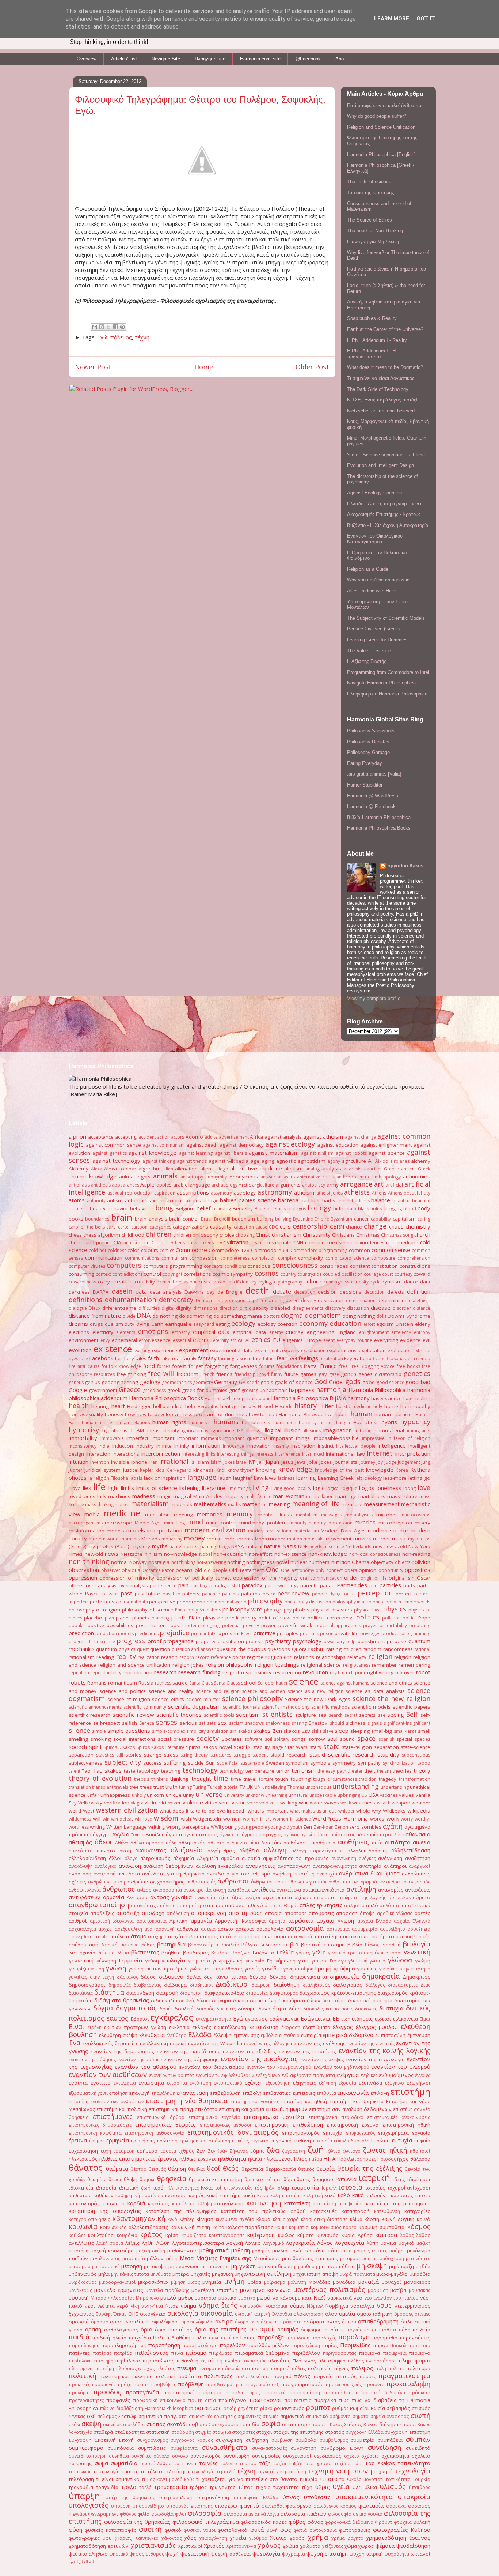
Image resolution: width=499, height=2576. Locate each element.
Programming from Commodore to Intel (388, 672)
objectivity (382, 1562)
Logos (367, 1488)
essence (161, 1340)
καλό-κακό (351, 2195)
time (221, 1778)
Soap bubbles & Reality (372, 318)
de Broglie (230, 1292)
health (79, 1406)
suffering (175, 1762)
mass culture (402, 1496)
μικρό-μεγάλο (392, 2274)
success (153, 1763)
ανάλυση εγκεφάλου (220, 1866)
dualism (114, 1324)
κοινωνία (83, 2226)
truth (171, 1787)
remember (384, 1665)
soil (268, 1739)
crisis (204, 1282)
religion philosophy (229, 1664)
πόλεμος (121, 337)
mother (277, 1539)
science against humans (345, 1683)
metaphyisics (359, 1515)
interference (288, 1454)
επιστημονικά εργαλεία (214, 2117)
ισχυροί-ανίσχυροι (409, 2188)
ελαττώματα (317, 2027)
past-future (147, 1594)
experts (291, 1350)
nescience (334, 1547)
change (375, 1226)
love (424, 1487)
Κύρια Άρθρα (357, 2235)
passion (111, 1594)
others (76, 1585)
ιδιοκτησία (81, 2188)
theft (370, 1771)
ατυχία (176, 1936)
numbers (319, 1562)
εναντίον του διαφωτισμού (212, 2067)
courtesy (403, 1274)
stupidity (388, 1754)
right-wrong (380, 1672)
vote (274, 1803)
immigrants (419, 1431)
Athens (379, 1193)
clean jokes (262, 1243)
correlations (197, 1274)
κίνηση (205, 2219)
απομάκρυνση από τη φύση (227, 1913)
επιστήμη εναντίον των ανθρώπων (106, 2102)
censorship (310, 1226)
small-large (405, 1731)
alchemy (421, 1161)
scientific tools (219, 1715)
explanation (313, 1351)
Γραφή (323, 1968)
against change (360, 1137)
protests (255, 1642)
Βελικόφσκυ (273, 1945)
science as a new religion (315, 1691)
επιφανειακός (361, 2133)
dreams (78, 1324)
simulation (218, 1731)
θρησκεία (172, 2179)
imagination (338, 1430)
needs (316, 1547)
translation (80, 1787)
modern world (104, 1539)
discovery (335, 1308)
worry (407, 1819)
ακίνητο (106, 1851)
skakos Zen (268, 1731)
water (316, 1803)
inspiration (303, 1446)
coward (422, 1274)
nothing (236, 1562)
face (84, 1359)
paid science (163, 1586)
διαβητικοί (201, 1985)
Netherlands (358, 1547)
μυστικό (247, 2298)
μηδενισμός (83, 2274)
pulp (351, 1642)
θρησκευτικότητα (263, 2179)
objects (403, 1562)
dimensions (205, 1308)
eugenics (293, 1340)
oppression (83, 1577)
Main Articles (208, 1496)
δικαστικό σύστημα (370, 2000)
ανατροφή (104, 1874)
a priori (77, 1136)
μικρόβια (420, 2274)
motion (295, 1539)
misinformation (87, 1531)
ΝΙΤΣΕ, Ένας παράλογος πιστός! (382, 400)
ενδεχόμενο (268, 2075)
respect (231, 1672)
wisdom (166, 1818)
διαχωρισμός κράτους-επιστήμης (338, 1993)
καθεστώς (80, 2195)
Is (193, 1462)
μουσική (79, 2297)
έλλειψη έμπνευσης (236, 2035)
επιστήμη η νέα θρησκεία (187, 2101)
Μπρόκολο (147, 2298)
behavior (118, 1208)
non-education (230, 1554)
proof (155, 1641)
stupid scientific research (342, 1754)
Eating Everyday (365, 763)
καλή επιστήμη (286, 2196)
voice (253, 1803)
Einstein (404, 1324)
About (342, 59)
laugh (225, 1478)
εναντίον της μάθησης (92, 2060)
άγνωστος (230, 1835)
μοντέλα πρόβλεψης (167, 2290)
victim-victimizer (163, 1803)
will (97, 1818)
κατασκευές (323, 2211)
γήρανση (285, 1961)
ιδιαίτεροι (419, 2179)
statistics (105, 1755)
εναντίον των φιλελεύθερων (225, 2075)
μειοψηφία (134, 2258)
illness (253, 1430)
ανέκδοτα (129, 1874)
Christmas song (397, 1235)
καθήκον (104, 2195)
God (321, 1381)
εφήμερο (147, 2151)
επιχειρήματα (393, 2133)
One (272, 1569)
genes (349, 1374)
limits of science (157, 1488)
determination (361, 1300)
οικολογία (183, 2313)
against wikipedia (229, 1161)
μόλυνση (297, 2282)
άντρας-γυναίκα (171, 1897)
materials (181, 1504)
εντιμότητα (151, 2083)
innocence (233, 1446)
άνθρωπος (119, 1889)
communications (142, 1258)
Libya (75, 1488)
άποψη (367, 1913)
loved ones (82, 1496)
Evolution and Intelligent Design (380, 465)
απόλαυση (178, 1913)
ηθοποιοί (420, 2151)
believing (222, 1209)
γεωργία (255, 1961)
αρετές (422, 1913)
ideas (153, 1430)
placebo (93, 1618)
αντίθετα (263, 1889)
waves (332, 1803)
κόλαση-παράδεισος (250, 2227)
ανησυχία (327, 1874)
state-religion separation (370, 1747)
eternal (202, 1340)
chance (354, 1227)
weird (75, 1811)
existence (113, 1349)
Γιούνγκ (338, 1961)
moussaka (314, 1539)
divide (129, 1316)
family (189, 1358)
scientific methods (330, 1707)
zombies (371, 1827)
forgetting (216, 1366)
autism (115, 1200)
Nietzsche (132, 1554)
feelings (308, 1358)
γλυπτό (378, 1961)
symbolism (297, 1763)
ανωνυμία (205, 1898)
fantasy (207, 1358)
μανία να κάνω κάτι (314, 2251)
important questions (245, 1438)
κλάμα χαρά (286, 2219)
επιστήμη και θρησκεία (357, 2101)
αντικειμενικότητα (323, 1890)
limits (127, 1488)
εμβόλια (269, 2035)
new (378, 1546)
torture (266, 1779)
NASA (238, 1546)
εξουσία (347, 2083)
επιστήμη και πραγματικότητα (183, 2109)
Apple (147, 1184)
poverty (251, 1625)
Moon (261, 1539)
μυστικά (227, 2298)
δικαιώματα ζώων (299, 2000)
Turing (199, 1787)
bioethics (276, 1209)
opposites (418, 1570)
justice (130, 1470)
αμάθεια (230, 1858)
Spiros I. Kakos (119, 1747)
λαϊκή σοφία (110, 2243)
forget (196, 1366)
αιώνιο (422, 1842)
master (122, 1504)
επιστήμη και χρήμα (241, 2109)
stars (315, 1747)
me (264, 1504)
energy (295, 1332)
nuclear (299, 1562)
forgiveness (243, 1366)
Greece (130, 1389)
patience (211, 1594)
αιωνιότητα (81, 1851)
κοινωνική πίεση (191, 2227)
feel (293, 1358)
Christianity (317, 1234)
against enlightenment (386, 1145)
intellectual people (356, 1446)
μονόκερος (417, 2282)
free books (408, 1366)
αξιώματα (325, 1897)
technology (200, 1770)
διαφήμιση (191, 1993)
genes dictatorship (380, 1374)
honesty (114, 1414)
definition (419, 1291)
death (257, 1290)
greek (174, 1390)
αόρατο (422, 1897)
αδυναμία (367, 1834)
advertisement (234, 1137)
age (255, 1161)
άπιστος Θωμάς (281, 1906)
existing (142, 1351)
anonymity (216, 1177)
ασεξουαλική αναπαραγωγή (145, 1929)
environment (83, 1340)
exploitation (372, 1350)
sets (211, 1723)
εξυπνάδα (370, 2083)
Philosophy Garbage (368, 752)
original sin (402, 1578)
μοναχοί (391, 2282)
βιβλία (355, 1945)
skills (317, 1731)
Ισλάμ (283, 2188)
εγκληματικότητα (214, 2019)
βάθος (148, 1945)
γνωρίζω (79, 1969)
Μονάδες (319, 2282)
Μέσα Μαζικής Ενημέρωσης (215, 2258)
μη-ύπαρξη (401, 2266)
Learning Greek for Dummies (377, 640)
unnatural (298, 1795)
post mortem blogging (195, 1625)
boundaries (97, 1219)
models (115, 1531)
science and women (264, 1691)
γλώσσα (400, 1960)
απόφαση (347, 1913)
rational (422, 1649)
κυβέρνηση (261, 2235)
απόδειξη (128, 1913)
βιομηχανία (82, 1953)
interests (264, 1454)
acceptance (101, 1137)
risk (399, 1673)
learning (306, 1478)
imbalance (365, 1431)
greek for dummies (205, 1390)
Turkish (215, 1787)
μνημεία (212, 2282)
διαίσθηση (287, 1984)
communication (104, 1257)
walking (289, 1803)
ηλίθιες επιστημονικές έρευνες (139, 2158)
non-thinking (89, 1561)
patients (231, 1594)
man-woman (289, 1496)
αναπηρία (370, 1866)
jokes (325, 1462)
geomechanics (177, 1382)
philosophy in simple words (401, 1602)
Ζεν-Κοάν (218, 2151)
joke (313, 1462)
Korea (402, 1470)
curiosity (360, 1282)
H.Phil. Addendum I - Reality (377, 340)
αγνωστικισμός (201, 1834)
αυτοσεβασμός (413, 1936)
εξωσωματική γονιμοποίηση (98, 2093)
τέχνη (142, 337)
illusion (292, 1430)
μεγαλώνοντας (105, 2258)
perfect (404, 1594)
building (265, 1219)
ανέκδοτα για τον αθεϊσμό (239, 1874)
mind (195, 1522)
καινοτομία (174, 2195)
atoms (77, 1200)
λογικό (253, 2243)
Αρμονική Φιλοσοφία (240, 1921)
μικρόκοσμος (83, 2282)
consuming (81, 1274)
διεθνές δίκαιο (195, 2001)
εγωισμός (256, 2019)
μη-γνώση (243, 2266)
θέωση (115, 2179)
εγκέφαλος (172, 2017)
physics (395, 1609)
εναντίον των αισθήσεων (108, 2074)
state (332, 1746)
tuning (185, 1787)
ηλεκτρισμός (83, 2159)
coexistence (340, 1242)
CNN (298, 1242)
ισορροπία (305, 2187)
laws (271, 1478)
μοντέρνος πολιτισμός (329, 2289)
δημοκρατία (381, 1976)
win (106, 1819)
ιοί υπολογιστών (234, 2188)
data (141, 1291)
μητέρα (181, 2274)
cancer (361, 1219)
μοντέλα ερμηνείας (119, 2290)
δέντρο (278, 1977)
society (208, 1738)
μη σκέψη (155, 2266)
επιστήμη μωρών (287, 2109)
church (422, 1234)
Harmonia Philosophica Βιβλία (309, 1398)
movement (339, 1539)
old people (216, 1570)
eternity (221, 1340)
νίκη (135, 2306)
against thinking (159, 1161)
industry (145, 1446)
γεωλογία (173, 1960)
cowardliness (82, 1282)
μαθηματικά (214, 2250)
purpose (397, 1641)
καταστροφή (356, 2211)
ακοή (125, 1851)
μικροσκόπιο (153, 2282)
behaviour (142, 1208)
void (264, 1803)
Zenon (341, 1827)
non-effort (260, 1554)
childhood (133, 1235)
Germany (226, 1382)
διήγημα (221, 2000)
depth (254, 1300)
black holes (370, 1209)
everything (386, 1340)
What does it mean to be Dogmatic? (385, 367)
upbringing (349, 1795)
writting (157, 1827)
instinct (326, 1446)
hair (283, 1390)
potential (231, 1625)
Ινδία (207, 2188)
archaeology (224, 1185)
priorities (309, 1634)
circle (144, 1242)
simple (99, 1731)
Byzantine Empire (311, 1219)
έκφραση (291, 2027)
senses (167, 1722)
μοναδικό (344, 2282)
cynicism (392, 1282)
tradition (368, 1779)
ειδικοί (383, 2019)
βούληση (220, 1953)
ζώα (273, 2150)
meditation (157, 1515)
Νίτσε (172, 2306)
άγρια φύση (254, 1835)
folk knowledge (125, 1366)
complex (287, 1258)
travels (121, 1787)
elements (126, 1332)
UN (258, 1787)
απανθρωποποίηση (99, 1905)
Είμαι (425, 2019)
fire (72, 1366)
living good (283, 1488)
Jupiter (75, 1470)
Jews (300, 1462)
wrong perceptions (188, 1827)
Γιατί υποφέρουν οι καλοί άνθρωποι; (385, 105)
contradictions (127, 1274)
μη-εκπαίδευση (275, 2266)
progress (131, 1641)
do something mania (238, 1316)
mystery (141, 1546)
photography (278, 1610)
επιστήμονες (113, 2116)
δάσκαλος (127, 1977)
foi (104, 1366)
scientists (277, 1714)
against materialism (274, 1153)
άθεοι (103, 1842)
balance (381, 1200)
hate (408, 1398)
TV (242, 1787)
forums (267, 1366)
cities (192, 1243)
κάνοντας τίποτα (411, 2195)
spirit (96, 1747)
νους (384, 2305)
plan (109, 1618)
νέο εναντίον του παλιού (392, 2298)
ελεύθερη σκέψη (118, 2035)
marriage (346, 1496)
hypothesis (115, 1430)
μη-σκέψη (372, 2266)
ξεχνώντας (81, 2314)
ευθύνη (302, 2141)
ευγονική (281, 2141)
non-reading (416, 1554)
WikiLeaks (394, 1811)
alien (168, 1169)
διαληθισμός (316, 1985)
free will (161, 1373)
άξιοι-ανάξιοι (246, 1898)
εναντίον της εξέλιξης (249, 2051)
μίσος (194, 2282)
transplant (103, 1787)
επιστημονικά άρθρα (161, 2117)
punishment (371, 1641)
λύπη (373, 2243)
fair (119, 1358)
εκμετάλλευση (230, 2027)
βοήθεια (171, 1953)
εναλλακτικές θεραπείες (111, 2043)
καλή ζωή (313, 2196)
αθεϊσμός (80, 1842)
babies (228, 1200)
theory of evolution (100, 1778)
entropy (422, 1332)
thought (201, 1779)
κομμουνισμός (326, 2227)
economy (313, 1323)
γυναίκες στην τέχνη (91, 1977)
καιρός (197, 2195)
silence (79, 1730)
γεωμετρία (199, 1961)
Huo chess (366, 1422)
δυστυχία (391, 2008)
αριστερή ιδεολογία (112, 1921)
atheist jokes (330, 1193)
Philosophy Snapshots (371, 731)
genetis (76, 1382)
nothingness (260, 1562)
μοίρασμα (275, 2282)
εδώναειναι (284, 2018)
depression (234, 1300)
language (202, 1477)
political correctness (331, 1618)
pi (428, 1610)
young (229, 1827)
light (114, 1488)
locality (304, 1488)
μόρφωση (378, 2290)
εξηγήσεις (304, 2083)
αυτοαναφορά (270, 1936)
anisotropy (192, 1177)
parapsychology (282, 1586)
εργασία (421, 2133)
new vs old (396, 1547)
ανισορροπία (167, 1890)
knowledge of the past (339, 1470)
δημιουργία (344, 1976)
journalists (345, 1462)
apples (164, 1185)
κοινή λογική (398, 2219)
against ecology (290, 1144)
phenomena (191, 1602)
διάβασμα (175, 1985)
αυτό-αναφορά (236, 1937)
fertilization (331, 1359)
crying (265, 1282)
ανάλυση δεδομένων (168, 1866)
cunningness (336, 1282)
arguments (288, 1185)
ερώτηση (167, 2141)
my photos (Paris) (108, 1546)
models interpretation (154, 1530)
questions (279, 1649)
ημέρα (316, 2159)
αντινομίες (391, 1890)
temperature (260, 1771)
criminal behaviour (177, 1282)
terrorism (304, 1770)
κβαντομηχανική (139, 2218)
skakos (245, 1731)
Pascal (92, 1594)
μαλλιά (280, 2251)
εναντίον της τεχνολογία (375, 2059)
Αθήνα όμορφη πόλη (153, 1843)
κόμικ (281, 2227)
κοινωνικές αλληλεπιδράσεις (134, 2227)
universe (209, 1794)
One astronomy (298, 1570)
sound (347, 1739)
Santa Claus (201, 1683)
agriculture (354, 1161)
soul (332, 1739)
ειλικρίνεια (405, 2019)
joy (380, 1462)
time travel (244, 1779)
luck (102, 1496)
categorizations (191, 1227)
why (376, 1811)
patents (191, 1594)
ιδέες (399, 2179)
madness (144, 1496)
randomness (398, 1649)
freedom (187, 1374)
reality (126, 1656)
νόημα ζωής (218, 2305)
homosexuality (86, 1414)
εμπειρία (311, 2035)
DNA (144, 1315)
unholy (139, 1795)
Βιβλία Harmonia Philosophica (379, 817)
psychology (307, 1641)
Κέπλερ (187, 2219)
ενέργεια (348, 2075)
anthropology (386, 1177)
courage (372, 1274)
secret (351, 1715)
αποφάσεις (321, 1913)
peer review (294, 1593)
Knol (221, 1470)
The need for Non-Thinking (375, 231)
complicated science (347, 1258)
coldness (117, 1250)
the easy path (332, 1771)
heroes (249, 1406)
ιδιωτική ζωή (135, 2188)
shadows (254, 1723)
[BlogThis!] (102, 327)
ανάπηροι (395, 1866)
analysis (331, 1168)
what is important (268, 1811)
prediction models (115, 1634)
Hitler (326, 1406)
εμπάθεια (289, 2035)
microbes (387, 1515)
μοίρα (254, 2282)
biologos (297, 1209)
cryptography (288, 1282)
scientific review (133, 1715)
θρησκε (147, 2179)
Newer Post (93, 367)
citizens (206, 1243)
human (361, 1414)
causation (244, 1227)
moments (130, 1539)
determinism (392, 1300)
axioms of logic (202, 1201)
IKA (240, 1431)
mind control (221, 1523)
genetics (417, 1373)
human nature (97, 1423)
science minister (203, 1699)
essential (182, 1340)
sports (242, 1747)
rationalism (82, 1657)
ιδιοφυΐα (106, 2188)
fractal (311, 1366)
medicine (122, 1513)
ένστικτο (101, 2083)
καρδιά (136, 2203)
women (232, 1819)
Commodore (191, 1250)
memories (210, 1514)
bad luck (311, 1200)
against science (386, 1153)
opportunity (391, 1570)
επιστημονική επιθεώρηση (289, 2124)
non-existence (290, 1554)
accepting (126, 1137)
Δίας (425, 1985)
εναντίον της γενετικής (371, 2043)
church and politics (90, 1242)
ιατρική (374, 2178)
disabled (280, 1308)
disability (259, 1308)
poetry (249, 1618)
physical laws (368, 1610)
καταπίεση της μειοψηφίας (398, 2203)
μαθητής (261, 2251)
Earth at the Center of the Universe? (385, 329)
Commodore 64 (270, 1250)
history (306, 1406)
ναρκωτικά (340, 2298)
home (391, 1406)
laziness (286, 1478)
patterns (251, 1594)
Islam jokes (222, 1462)
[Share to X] (108, 327)
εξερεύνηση (278, 2083)
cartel (124, 1227)
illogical (273, 1430)
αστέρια (245, 1929)
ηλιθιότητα (232, 2158)
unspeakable (323, 1795)
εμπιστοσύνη (390, 2035)
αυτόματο (383, 1936)
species (422, 1739)
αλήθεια (249, 1850)
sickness (356, 1723)
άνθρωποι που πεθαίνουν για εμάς (289, 1882)
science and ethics (391, 1683)
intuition (79, 1462)
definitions (85, 1300)
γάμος (303, 1953)
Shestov (318, 1723)
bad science (336, 1200)
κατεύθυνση (387, 2211)
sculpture (306, 1715)
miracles (365, 1522)
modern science (388, 1530)
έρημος (97, 2141)
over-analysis (101, 1585)
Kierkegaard (179, 1470)
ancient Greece (383, 1169)
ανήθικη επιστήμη (294, 1874)
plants (179, 1617)
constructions (415, 1266)
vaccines (389, 1795)
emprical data (249, 1332)
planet (123, 1618)
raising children (344, 1649)
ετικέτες (240, 2141)
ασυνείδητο (393, 1929)
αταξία (103, 1937)
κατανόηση (264, 2203)
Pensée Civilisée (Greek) (373, 629)
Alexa (97, 1169)
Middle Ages (148, 1523)
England (347, 1332)
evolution (80, 1350)
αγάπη (393, 1826)
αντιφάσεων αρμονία (96, 1897)
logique (349, 1488)
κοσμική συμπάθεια (382, 2227)
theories (402, 1771)
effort (369, 1324)
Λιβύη (163, 2243)
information (206, 1445)
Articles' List (124, 59)
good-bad (418, 1382)
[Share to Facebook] (115, 327)
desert (292, 1300)
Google (78, 1390)
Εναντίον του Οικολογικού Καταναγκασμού (375, 539)
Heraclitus (208, 1406)
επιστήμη (410, 2091)
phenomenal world (226, 1602)
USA (373, 1795)
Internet (380, 1453)
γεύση (152, 1961)
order (351, 1577)
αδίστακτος (343, 1835)
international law (345, 1454)
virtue (211, 1803)
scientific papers (412, 1707)
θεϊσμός (157, 2169)
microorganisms (86, 1523)
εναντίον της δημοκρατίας (122, 2051)
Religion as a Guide (368, 569)
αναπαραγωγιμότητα (335, 1866)
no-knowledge (180, 1554)
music (399, 1538)
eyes (73, 1359)
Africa (256, 1137)
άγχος (275, 1834)
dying (143, 1324)
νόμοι (297, 2305)
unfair (93, 1795)
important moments (199, 1438)
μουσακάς (420, 2290)
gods (353, 1381)
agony (334, 1161)
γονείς (252, 1969)
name (175, 1547)
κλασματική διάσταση (325, 2219)
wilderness (80, 1819)
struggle (242, 1755)
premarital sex (206, 1634)
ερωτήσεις (143, 2141)
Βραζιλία (241, 1953)
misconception (395, 1523)
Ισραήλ (329, 2188)
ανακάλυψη (81, 1866)
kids (160, 1470)
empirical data (211, 1332)
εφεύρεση (124, 2151)
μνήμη (234, 2281)
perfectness (103, 1602)
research (165, 1672)
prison (327, 1634)
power (268, 1625)
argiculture (263, 1185)
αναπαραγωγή (294, 1866)
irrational (174, 1461)
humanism (200, 1423)
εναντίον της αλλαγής (267, 2043)
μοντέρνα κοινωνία (265, 2290)
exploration (400, 1351)
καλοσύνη (377, 2195)
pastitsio (172, 1594)
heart (118, 1406)
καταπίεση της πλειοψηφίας (181, 2211)
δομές (166, 2009)
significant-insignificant (407, 1723)
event (329, 1340)
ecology (243, 1323)
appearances (125, 1185)
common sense (391, 1250)
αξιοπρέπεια (277, 1897)
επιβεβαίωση (225, 2093)
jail (261, 1462)
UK (250, 1787)
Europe (313, 1340)
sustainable (252, 1763)
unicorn (155, 1795)
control (152, 1274)
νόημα (188, 2305)
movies (362, 1538)
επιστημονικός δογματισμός (233, 2132)
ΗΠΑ (329, 2158)
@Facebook (308, 59)
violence (193, 1802)
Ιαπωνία (346, 2179)
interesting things (235, 1454)
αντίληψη (361, 1889)
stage (277, 1747)
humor (327, 1423)
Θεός (231, 2168)
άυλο (190, 1937)
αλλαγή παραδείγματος (317, 1851)
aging (268, 1161)
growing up (253, 1390)
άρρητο (277, 1921)
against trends (192, 1161)
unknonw (255, 1795)
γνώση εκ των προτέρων (158, 1969)
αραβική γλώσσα (395, 1913)
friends (224, 1374)
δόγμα (103, 2008)
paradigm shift (225, 1586)
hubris (342, 1414)
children (159, 1234)
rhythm (337, 1673)
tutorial (231, 1787)
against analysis (283, 1137)
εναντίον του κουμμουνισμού (279, 2067)
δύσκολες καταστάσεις (328, 2009)
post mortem (152, 1625)
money (194, 1538)
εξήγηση (327, 2083)
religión (403, 1657)
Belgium (185, 1208)
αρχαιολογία (82, 1929)
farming (226, 1359)
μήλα (104, 2274)
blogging (393, 1209)
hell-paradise (168, 1406)
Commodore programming (319, 1250)
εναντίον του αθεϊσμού (146, 2067)
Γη (270, 1961)
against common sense (114, 1145)
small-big (382, 1731)
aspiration (165, 1193)
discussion (358, 1308)
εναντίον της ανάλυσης (318, 2043)
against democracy (242, 1145)
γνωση (98, 1969)
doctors (272, 1316)
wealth (384, 1803)
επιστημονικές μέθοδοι (226, 2125)
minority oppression (330, 1523)
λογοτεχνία (350, 2243)
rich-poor (356, 1673)
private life (347, 1633)
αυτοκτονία (356, 1936)
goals (267, 1382)
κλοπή (372, 2219)
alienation (186, 1169)
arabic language (192, 1185)
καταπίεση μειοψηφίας (338, 2204)
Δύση (295, 2009)
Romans (97, 1683)
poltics (410, 1618)
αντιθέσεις (239, 1890)
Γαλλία (285, 1952)
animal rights (135, 1177)
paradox (252, 1585)
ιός (259, 2188)
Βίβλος (372, 1945)
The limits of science (369, 182)
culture (313, 1281)
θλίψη (131, 2179)
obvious (131, 1570)
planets (141, 1618)
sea (322, 1715)
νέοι (90, 2306)
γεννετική (81, 1960)
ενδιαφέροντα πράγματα (308, 2075)
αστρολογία (270, 1929)
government (103, 1390)
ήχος (403, 2159)
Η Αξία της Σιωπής (367, 661)
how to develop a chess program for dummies (192, 1414)
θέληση (177, 2169)
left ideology (369, 1478)
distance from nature (95, 1316)
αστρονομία (305, 1928)
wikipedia (419, 1810)
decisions (351, 1292)
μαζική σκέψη (151, 2251)
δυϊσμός (205, 2009)
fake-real (171, 1358)
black (351, 1209)
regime (255, 1657)
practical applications (338, 1625)
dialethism (420, 1300)
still (120, 1755)
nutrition (341, 1562)
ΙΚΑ (170, 2188)
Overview (87, 59)
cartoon (139, 1227)
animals (165, 1176)
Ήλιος (300, 2159)
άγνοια (174, 1834)
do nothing (165, 1316)
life (99, 1487)
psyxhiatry (334, 1642)
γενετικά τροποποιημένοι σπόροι (365, 1953)
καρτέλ (179, 2204)
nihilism (153, 1554)
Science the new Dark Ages (317, 1699)
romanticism (123, 1683)
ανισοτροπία (197, 1890)
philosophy (265, 1601)
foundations (289, 1366)
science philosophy (252, 1698)
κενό (172, 2219)
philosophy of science (148, 1610)
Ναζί (319, 2297)
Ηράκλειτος (349, 2159)
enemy (276, 1332)
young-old (279, 1827)
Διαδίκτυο (231, 1984)
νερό (122, 2306)
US (364, 1795)
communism (174, 1258)
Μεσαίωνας (267, 2258)
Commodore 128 (229, 1250)
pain (183, 1585)
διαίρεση (261, 1985)
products (391, 1634)
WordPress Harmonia (340, 1818)
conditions (235, 1266)
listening (190, 1488)
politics (367, 1617)
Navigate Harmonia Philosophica (381, 683)
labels (136, 1478)
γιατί (303, 1961)
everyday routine (354, 1340)
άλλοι (115, 1858)
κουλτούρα (101, 2235)
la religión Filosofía (108, 1478)
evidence (410, 1340)
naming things (215, 1547)
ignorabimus (195, 1431)
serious (188, 1723)
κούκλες (77, 2235)
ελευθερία (152, 2035)
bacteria (288, 1200)
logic (319, 1488)
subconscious (416, 1755)
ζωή (316, 2149)
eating (223, 1324)
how (130, 1414)
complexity (311, 1258)
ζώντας (374, 2150)
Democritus (208, 1300)
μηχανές (200, 2274)
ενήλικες (369, 2075)
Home (204, 367)
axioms (175, 1200)
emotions (153, 1331)
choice (227, 1235)
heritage (230, 1406)
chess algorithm (102, 1235)
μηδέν (423, 2266)
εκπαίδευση (264, 2027)
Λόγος (325, 2243)
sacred (180, 1683)
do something (195, 1316)
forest (179, 1366)
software (254, 1739)
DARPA (101, 1292)
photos (301, 1610)
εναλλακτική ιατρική (163, 2043)
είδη (346, 2019)
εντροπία (177, 2083)
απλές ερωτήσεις (321, 1905)
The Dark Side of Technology (378, 389)
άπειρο (215, 1905)
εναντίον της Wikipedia (215, 2043)
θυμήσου (323, 2179)
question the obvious (241, 1649)
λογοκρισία (300, 2243)
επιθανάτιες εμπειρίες (289, 2093)
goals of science (294, 1382)
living (260, 1487)
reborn (187, 1657)
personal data (133, 1602)
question (160, 1649)
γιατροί (320, 1961)
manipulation (320, 1496)
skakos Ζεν (297, 1731)
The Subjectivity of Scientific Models (386, 618)
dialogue (78, 1308)
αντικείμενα (289, 1890)
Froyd (263, 1374)
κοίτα (218, 2227)
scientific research (89, 1715)
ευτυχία (402, 2140)
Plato (195, 1618)
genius (92, 1382)
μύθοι (186, 2297)
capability (381, 1219)
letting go (419, 1478)
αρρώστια (301, 1920)
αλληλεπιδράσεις (367, 1851)
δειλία (193, 1977)
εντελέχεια (125, 2083)
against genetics (109, 1153)
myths (160, 1546)
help (190, 1406)
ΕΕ (336, 2018)
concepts (213, 1266)
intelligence (392, 1445)
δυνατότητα (272, 2009)
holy (378, 1406)
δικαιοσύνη (263, 2000)
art (379, 1184)
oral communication (321, 1578)
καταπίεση (297, 2203)
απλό (372, 1905)
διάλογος (375, 1985)
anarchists (354, 1169)
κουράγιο (127, 2235)
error (144, 1340)
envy (105, 1340)
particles (390, 1585)
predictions (147, 1634)
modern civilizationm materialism (283, 1531)
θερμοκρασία (281, 2169)
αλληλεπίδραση (411, 1850)
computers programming (173, 1266)
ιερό (159, 2188)
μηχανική (222, 2274)
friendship (245, 1374)
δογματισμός (136, 2008)
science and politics (123, 1691)
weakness (364, 1803)
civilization (236, 1242)
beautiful (401, 1201)
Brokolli (222, 1219)
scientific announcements (95, 1707)
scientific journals (241, 1707)
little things (239, 1488)
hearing (100, 1406)
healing (422, 1398)
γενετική (417, 1952)
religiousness (357, 1665)
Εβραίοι (140, 2019)
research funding (199, 1672)
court (388, 1274)
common (359, 1250)
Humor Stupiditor (365, 785)
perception (375, 1593)
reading (105, 1657)
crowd (219, 1282)
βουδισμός (196, 1953)
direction (228, 1308)
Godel (336, 1382)
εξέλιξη (254, 2082)
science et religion (129, 1699)
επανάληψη (163, 2093)
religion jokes (188, 1665)
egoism (385, 1324)
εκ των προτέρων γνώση (135, 2027)
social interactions (134, 1739)
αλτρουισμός (155, 1858)
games (308, 1374)
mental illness (275, 1515)
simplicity (196, 1731)
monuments (239, 1539)
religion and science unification (134, 1665)
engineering (321, 1332)
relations (304, 1657)
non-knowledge (328, 1554)
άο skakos (399, 1898)
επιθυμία (326, 2093)
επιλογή (380, 2093)
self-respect (106, 1723)
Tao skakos (107, 1770)
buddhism (243, 1219)
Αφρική (109, 1945)
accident (147, 1137)
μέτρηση (132, 2266)
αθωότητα (218, 1843)
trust (159, 1787)
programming (416, 1634)
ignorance (223, 1430)
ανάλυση (130, 1866)
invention (100, 1462)
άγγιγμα (102, 1834)
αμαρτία (251, 1858)
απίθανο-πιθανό (244, 1905)
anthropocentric (353, 1177)
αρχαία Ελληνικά (412, 1921)
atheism (304, 1192)
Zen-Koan (323, 1827)
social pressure (176, 1739)
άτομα (139, 1936)
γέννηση (106, 1961)
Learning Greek (336, 1478)
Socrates (232, 1739)
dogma (292, 1315)
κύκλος (286, 2235)
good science (391, 1382)
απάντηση (167, 1906)
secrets (367, 1715)
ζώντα (334, 2151)
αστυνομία (338, 1929)
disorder (402, 1308)
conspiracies (334, 1266)
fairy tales (135, 1358)
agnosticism (312, 1161)
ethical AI (240, 1340)
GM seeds (249, 1382)
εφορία (168, 2151)
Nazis (289, 1546)
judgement (409, 1462)
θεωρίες (97, 2179)
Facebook (101, 1358)
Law (258, 1478)
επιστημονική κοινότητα (95, 2133)
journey (367, 1462)
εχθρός (186, 2151)
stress (171, 1755)
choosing (245, 1235)
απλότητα (390, 1906)
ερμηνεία (118, 2140)
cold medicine (402, 1242)
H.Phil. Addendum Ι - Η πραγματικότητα (371, 354)
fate (257, 1358)
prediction (81, 1633)
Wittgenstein (207, 1819)
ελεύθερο (176, 2035)
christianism (287, 1234)
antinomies (417, 1176)
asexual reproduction (130, 1193)
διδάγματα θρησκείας (122, 2000)
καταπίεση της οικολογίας (105, 2211)
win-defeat (122, 1819)
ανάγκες (367, 1858)
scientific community (145, 1707)
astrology (245, 1193)
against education (338, 1145)
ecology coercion (277, 1324)
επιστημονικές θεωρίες (165, 2124)
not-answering (211, 1562)
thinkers (159, 1779)
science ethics (168, 1699)
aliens (207, 1169)
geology (150, 1382)
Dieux (95, 1308)
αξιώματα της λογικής (362, 1898)
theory (422, 1770)
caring (424, 1219)
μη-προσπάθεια (337, 2266)
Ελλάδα (200, 2034)
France (328, 1366)
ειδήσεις (362, 2018)
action (163, 1137)
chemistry (418, 1226)
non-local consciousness (375, 1554)
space (366, 1738)
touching (301, 1779)
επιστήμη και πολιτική (122, 2109)
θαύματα (117, 2169)
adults (211, 1137)
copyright (172, 1274)
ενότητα (78, 2083)
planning (161, 1618)
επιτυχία (333, 2133)
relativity (357, 1657)
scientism (248, 1715)
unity (188, 1795)
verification (117, 1803)
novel (283, 1562)
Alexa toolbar (120, 1169)
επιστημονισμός (301, 2133)
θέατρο (138, 2169)
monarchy (172, 1539)
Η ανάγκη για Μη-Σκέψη (373, 242)
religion (380, 1656)
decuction (374, 1292)
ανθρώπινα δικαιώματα (369, 1873)
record (203, 1657)
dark (425, 1282)
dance (411, 1282)
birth (338, 1208)
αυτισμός (207, 1936)
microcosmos (416, 1515)
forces (164, 1366)
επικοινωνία (353, 2093)
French (207, 1374)
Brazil (207, 1219)
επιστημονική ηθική (406, 2125)
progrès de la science (92, 1642)
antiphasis (79, 1185)
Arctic (245, 1185)
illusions (312, 1431)
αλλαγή (275, 1850)
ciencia (130, 1243)
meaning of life (316, 1504)
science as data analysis (375, 1691)
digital (168, 1308)
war (304, 1802)
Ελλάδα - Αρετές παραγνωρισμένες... (387, 504)
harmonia (331, 1389)
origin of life (374, 1578)
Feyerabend (358, 1358)
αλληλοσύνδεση (87, 1858)
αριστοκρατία (152, 1921)
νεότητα (106, 2306)
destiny (308, 1300)
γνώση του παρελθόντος (216, 1969)
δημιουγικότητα (308, 1977)
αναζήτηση (418, 1858)
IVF (252, 1462)
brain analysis (151, 1219)
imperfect (137, 1438)
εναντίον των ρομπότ (172, 2075)
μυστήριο (205, 2298)
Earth (157, 1324)
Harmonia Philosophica (377, 1390)
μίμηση (178, 2282)
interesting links (199, 1454)
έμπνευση (419, 2035)
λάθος (407, 2235)
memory (240, 1514)
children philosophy (196, 1235)
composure (383, 1258)
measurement (382, 1504)
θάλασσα (420, 2159)
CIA (117, 1242)
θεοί (214, 2168)
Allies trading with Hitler (372, 591)
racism (317, 1649)
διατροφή (167, 1993)
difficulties (149, 1308)
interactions (126, 1454)
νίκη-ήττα (152, 2306)
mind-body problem (263, 1523)
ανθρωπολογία (85, 1890)
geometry (203, 1382)
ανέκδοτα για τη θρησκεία (173, 1874)
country (288, 1274)
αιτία (377, 1843)
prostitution (231, 1641)
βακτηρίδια (171, 1944)
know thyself (241, 1470)
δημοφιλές (120, 1985)
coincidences (370, 1242)
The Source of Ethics (370, 220)
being (164, 1208)
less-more (395, 1478)
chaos (396, 1226)
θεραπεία (252, 2169)
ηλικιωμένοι (278, 2159)
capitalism (404, 1219)
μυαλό (168, 2297)
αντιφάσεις (418, 1890)
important (163, 1438)
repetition (79, 1673)
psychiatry (278, 1641)
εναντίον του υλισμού (401, 2067)
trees (146, 1787)
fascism (243, 1359)
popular (77, 1625)
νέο (358, 2298)
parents (309, 1585)
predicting (420, 1625)
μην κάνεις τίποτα (130, 2274)
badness (361, 1201)
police (299, 1618)
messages (332, 1515)
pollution (391, 1618)
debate (282, 1291)
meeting (183, 1515)
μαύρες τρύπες (371, 2251)
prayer (370, 1625)
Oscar (424, 1578)
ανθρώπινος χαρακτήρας (156, 1882)
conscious (259, 1266)
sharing (299, 1723)
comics (167, 1250)
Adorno (194, 1137)
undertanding (395, 1787)
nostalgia (159, 1562)
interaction (98, 1454)
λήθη (148, 2243)
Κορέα (350, 2227)
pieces (75, 1618)
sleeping (360, 1731)
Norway (138, 1562)
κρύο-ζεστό (194, 2235)
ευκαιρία (323, 2141)
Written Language (127, 1827)
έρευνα (78, 2140)
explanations (342, 1350)
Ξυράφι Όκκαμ (111, 2314)
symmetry (344, 1763)
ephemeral (124, 1340)
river (409, 1672)
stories (134, 1755)
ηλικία (255, 2159)
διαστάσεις (81, 1993)
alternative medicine (256, 1168)
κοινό (424, 2219)
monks (215, 1539)
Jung (426, 1462)
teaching (171, 1771)
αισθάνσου (296, 1843)
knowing (266, 1470)
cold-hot (98, 1250)
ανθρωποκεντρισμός (408, 1882)
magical (182, 1496)
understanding (356, 1786)
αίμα (254, 1843)
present (231, 1633)
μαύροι (397, 2251)
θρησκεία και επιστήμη (216, 2179)
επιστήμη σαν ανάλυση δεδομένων (350, 2109)
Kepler (147, 1470)
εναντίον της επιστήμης (307, 2051)
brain (122, 1217)
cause (261, 1227)
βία (294, 1944)
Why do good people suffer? (377, 116)
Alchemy (79, 1169)
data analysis (166, 1292)
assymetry (221, 1193)
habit (272, 1390)
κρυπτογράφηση (227, 2235)
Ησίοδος (387, 2159)
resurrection (287, 1672)
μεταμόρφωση (355, 2258)
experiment (194, 1350)
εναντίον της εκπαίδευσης (188, 2051)
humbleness (256, 1422)
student (260, 1755)
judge (391, 1462)
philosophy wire (242, 1609)
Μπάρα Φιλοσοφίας (112, 2298)
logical (333, 1488)
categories (160, 1227)
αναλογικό (106, 1866)
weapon (401, 1803)
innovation (258, 1446)
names (191, 1546)
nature (272, 1546)
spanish (386, 1739)
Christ (263, 1234)
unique (174, 1795)
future (291, 1374)
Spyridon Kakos (405, 866)
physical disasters (332, 1610)
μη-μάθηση (306, 2266)
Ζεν (201, 2151)
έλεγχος (343, 2027)
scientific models (371, 1707)
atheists (357, 1192)
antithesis (101, 1185)
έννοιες (423, 2075)
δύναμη (247, 2009)
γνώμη (423, 1961)
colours (150, 1250)
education (346, 1323)
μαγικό (406, 2243)
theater (355, 1771)
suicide (196, 1763)
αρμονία (201, 1920)
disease (381, 1308)
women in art (257, 1819)
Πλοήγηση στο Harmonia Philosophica (387, 694)
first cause (88, 1366)
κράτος (151, 2234)
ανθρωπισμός (201, 1882)
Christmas (368, 1235)
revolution (315, 1672)
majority (234, 1496)
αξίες (223, 1897)
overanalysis (133, 1585)
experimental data (231, 1350)
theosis (142, 1779)
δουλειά (184, 2009)
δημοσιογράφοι (87, 1985)
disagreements (308, 1308)
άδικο (323, 1835)
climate (283, 1242)
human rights (169, 1422)
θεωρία (325, 2169)
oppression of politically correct (194, 1578)
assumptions (193, 1192)
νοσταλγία (362, 2306)
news (112, 1554)
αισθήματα (323, 1843)
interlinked (313, 1454)
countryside (310, 1274)
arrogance (356, 1184)
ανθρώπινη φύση (106, 1882)
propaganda (178, 1641)
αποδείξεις (102, 1913)
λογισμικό (274, 2243)
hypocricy (415, 1422)
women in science (292, 1819)
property (206, 1641)
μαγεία (388, 2243)
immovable (112, 1438)
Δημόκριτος (417, 1977)
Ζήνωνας (239, 2151)
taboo (424, 1763)
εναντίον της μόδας (138, 2060)
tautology (148, 1771)
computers (124, 1265)
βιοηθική (391, 1945)
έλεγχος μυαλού (377, 2027)
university (234, 1795)
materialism (150, 1504)
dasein (122, 1291)
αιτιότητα (398, 1842)
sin (233, 1731)
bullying (283, 1219)
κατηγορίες (417, 2211)
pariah (327, 1585)
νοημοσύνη (252, 2306)
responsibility (256, 1672)
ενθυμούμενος (396, 2075)
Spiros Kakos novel (209, 1747)
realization (149, 1657)
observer (111, 1570)
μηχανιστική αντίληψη (263, 2274)
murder (382, 1539)
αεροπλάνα (392, 1835)
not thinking (183, 1562)
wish (186, 1819)
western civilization (127, 1810)
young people (253, 1827)
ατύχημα (157, 1937)
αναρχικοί (420, 1866)
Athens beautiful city (409, 1193)
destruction (331, 1300)
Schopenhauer (273, 1683)
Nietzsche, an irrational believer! (381, 411)
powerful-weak (295, 1625)
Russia (146, 1683)
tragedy (388, 1779)
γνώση (116, 1968)
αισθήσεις (353, 1842)
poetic (232, 1618)
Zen (308, 1827)
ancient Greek (416, 1169)
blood (410, 1209)
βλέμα (123, 1953)
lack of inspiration (165, 1478)
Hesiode (284, 1406)
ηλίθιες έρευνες (198, 2159)
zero (355, 1827)
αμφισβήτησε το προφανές (296, 1858)
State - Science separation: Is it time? (387, 455)
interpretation (413, 1453)
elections (79, 1332)
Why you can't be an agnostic (378, 580)
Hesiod (265, 1406)
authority (96, 1201)
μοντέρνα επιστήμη (215, 2290)
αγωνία (308, 1835)
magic (164, 1496)
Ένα (75, 2043)
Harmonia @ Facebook (371, 806)
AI (370, 1161)
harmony (359, 1398)
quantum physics (116, 1649)
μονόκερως (80, 2290)
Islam (203, 1462)
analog (313, 1169)
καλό (330, 2195)
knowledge (295, 1469)
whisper (346, 1811)
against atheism (323, 1136)
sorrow (317, 1739)
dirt (243, 1308)
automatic (136, 1200)
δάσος (148, 1977)
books (76, 1219)
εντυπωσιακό (228, 2083)
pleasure (213, 1618)
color (133, 1250)
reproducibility (106, 1673)
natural (254, 1546)
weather (421, 1803)
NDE (303, 1546)
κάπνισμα (114, 2203)
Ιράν (269, 2188)
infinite (164, 1446)
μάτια (346, 2251)
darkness (79, 1292)
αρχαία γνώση (335, 1920)
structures (221, 1755)
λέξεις (132, 2243)
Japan (272, 1462)
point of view (275, 1618)
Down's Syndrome (409, 1316)
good (369, 1382)
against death (202, 1145)
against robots (351, 1153)
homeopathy (415, 1406)
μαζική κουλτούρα (112, 2251)
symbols (320, 1763)
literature (214, 1488)
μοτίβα (398, 2290)
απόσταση (296, 1913)
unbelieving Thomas (283, 1787)
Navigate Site (166, 59)
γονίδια (272, 1968)
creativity (145, 1282)
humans (226, 1422)
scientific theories (179, 1715)
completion (264, 1258)
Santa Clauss (227, 1683)
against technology (117, 1161)
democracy (176, 1300)
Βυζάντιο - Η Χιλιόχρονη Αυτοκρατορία (388, 525)
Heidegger (139, 1406)
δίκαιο (241, 2000)
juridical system (103, 1470)
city (219, 1243)
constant (360, 1266)
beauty (98, 1208)
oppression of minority (127, 1578)
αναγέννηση (344, 1858)
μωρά (264, 2297)
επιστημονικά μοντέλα (274, 2117)
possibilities (120, 1625)
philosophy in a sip (352, 1602)
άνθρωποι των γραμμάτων (357, 1882)
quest (143, 1649)
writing (97, 1827)
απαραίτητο (193, 1906)
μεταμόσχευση (388, 2258)
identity (171, 1430)
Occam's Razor (158, 1570)
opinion (367, 1570)
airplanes (400, 1161)
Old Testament (246, 1570)
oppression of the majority (265, 1578)
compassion (203, 1258)
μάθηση (241, 2250)
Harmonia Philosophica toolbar (237, 1398)
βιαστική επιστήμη (323, 1945)
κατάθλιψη (201, 2204)
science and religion (218, 1691)
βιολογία (416, 1944)
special (404, 1739)
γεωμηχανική (227, 1961)
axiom (157, 1200)
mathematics (210, 1504)
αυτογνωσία (301, 1937)
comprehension (414, 1258)
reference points (228, 1657)
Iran (153, 1462)
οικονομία (217, 2313)
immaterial (392, 1430)
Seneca (147, 1723)
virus (224, 1803)
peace (269, 1594)
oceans (184, 1570)
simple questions (129, 1731)
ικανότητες (187, 2188)
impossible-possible (336, 1438)
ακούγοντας (151, 1850)
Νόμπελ (315, 2306)
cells (285, 1226)
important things (290, 1438)
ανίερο (144, 1890)
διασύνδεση (140, 1993)
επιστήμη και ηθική (304, 2101)
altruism (294, 1169)
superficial (228, 1763)
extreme (422, 1351)
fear (282, 1358)
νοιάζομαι (277, 2306)
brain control (184, 1219)
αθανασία (418, 1834)
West (89, 1811)
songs (299, 1739)
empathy (181, 1332)
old (198, 1570)
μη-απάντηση (216, 2266)
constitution (384, 1266)
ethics (261, 1339)
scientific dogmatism (194, 1706)
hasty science (386, 1398)
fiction (379, 1359)
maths (234, 1504)
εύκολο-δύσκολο (352, 2141)
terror (283, 1771)
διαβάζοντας (147, 1985)
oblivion (421, 1562)
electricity (103, 1332)
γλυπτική (358, 1961)
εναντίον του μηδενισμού (341, 2067)
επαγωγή (139, 2093)
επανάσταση (192, 2093)
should (337, 1723)
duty (129, 1324)
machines (119, 1496)
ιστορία (351, 2187)
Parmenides (352, 1585)
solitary (282, 1739)
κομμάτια (299, 2227)
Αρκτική (178, 1921)
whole (363, 1811)
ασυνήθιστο (82, 1937)
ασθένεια (187, 1929)
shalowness (278, 1723)
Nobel (205, 1554)
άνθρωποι (233, 1881)
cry (253, 1282)
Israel (242, 1462)
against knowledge (153, 1153)
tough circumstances (335, 1779)
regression (279, 1657)
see (382, 1715)
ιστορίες (375, 2188)
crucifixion (238, 1282)
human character (394, 1414)
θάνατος (86, 2167)
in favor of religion (409, 1438)
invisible (120, 1462)
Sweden (275, 1763)
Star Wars (296, 1747)
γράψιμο (344, 1968)
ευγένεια (259, 2141)
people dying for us (334, 1594)
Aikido (382, 1161)
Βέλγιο (249, 1945)
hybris (389, 1422)
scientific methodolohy (285, 1707)
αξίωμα (303, 1897)
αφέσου (78, 1945)
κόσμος (419, 2226)
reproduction (138, 1672)
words (377, 1819)
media (92, 1514)
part (374, 1586)
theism (384, 1771)
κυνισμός (327, 2235)
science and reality (171, 1691)
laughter (243, 1478)
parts (409, 1585)
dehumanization (130, 1300)
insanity (281, 1446)
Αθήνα (122, 1843)
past (127, 1593)
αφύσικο (129, 1945)
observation (84, 1570)
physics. (417, 1610)
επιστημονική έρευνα (353, 2125)
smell (424, 1731)
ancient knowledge (93, 1176)
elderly (423, 1324)
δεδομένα (171, 1976)
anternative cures (315, 1177)
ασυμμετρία (365, 1929)
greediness (154, 1390)
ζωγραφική (294, 2151)
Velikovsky (90, 1803)
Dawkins (194, 1292)
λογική (235, 2243)
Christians (343, 1235)
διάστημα (109, 1992)
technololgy (232, 1771)
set (202, 1723)
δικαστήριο (334, 2001)
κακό (263, 2195)
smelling (78, 1739)
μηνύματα (161, 2274)
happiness (302, 1390)
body (424, 1208)
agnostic (286, 1161)
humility (308, 1422)
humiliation (285, 1423)
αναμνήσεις (260, 1866)
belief (203, 1208)
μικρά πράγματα (357, 2274)
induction (123, 1446)
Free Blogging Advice (372, 1366)
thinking (179, 1779)
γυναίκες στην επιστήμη (405, 1969)
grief (234, 1390)
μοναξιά (369, 2282)
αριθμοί (78, 1921)
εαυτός (117, 2018)
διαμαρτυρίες (403, 1985)
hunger (343, 1423)
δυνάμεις (226, 2009)
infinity (182, 1446)
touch (282, 1779)
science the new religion (392, 1698)
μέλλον (155, 2258)
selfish (129, 1723)
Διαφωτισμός (283, 1993)
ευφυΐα (422, 2141)
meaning (279, 1504)
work (393, 1818)
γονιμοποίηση (298, 1969)
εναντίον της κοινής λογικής (384, 2051)
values (406, 1795)
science (304, 1681)
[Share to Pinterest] (122, 327)
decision (327, 1292)
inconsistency (83, 1446)
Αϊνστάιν (271, 1843)
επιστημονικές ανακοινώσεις (399, 2117)
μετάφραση (81, 2266)
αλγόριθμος (221, 1851)
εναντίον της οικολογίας (259, 2059)
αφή (94, 1945)
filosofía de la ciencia (409, 1359)
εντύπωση (200, 2083)
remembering (414, 1665)
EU (277, 1340)
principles (288, 1633)
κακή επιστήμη (224, 2195)
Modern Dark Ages (343, 1531)
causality (221, 1226)
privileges (370, 1634)
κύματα (306, 2235)
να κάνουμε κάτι (292, 2298)
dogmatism (323, 1315)
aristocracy (314, 1185)
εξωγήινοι (418, 2083)
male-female (258, 1496)
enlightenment (374, 1332)
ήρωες (369, 2159)
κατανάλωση (229, 2203)
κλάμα (263, 2219)
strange (153, 1755)
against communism (164, 1145)
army (333, 1185)
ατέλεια (120, 1936)
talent (75, 1771)
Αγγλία (121, 1834)
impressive (373, 1438)
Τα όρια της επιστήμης (370, 193)
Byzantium (341, 1219)
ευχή (106, 2151)
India (104, 1446)
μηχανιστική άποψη (315, 2274)
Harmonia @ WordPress (373, 796)
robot (423, 1672)
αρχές (105, 1929)
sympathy (369, 1763)
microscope (118, 1523)
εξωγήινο (395, 2083)
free (344, 1366)
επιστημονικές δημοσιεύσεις (100, 2125)
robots (77, 1682)
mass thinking (99, 1504)
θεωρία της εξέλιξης (370, 2168)
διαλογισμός (347, 1985)
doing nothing (359, 1316)
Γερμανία (130, 1960)
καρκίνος (159, 2203)
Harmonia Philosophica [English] (381, 154)
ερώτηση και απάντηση (205, 2141)
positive (96, 1625)
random (372, 1649)
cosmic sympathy (233, 1274)
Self (412, 1714)
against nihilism (317, 1153)
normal (119, 1562)
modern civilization (215, 1530)
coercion (315, 1242)
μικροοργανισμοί (117, 2282)
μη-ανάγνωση (184, 2266)
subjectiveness (85, 1763)
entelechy (401, 1332)
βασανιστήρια (203, 1945)
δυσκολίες (366, 2009)
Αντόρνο (137, 1897)
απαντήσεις (143, 1906)
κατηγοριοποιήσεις (89, 2219)
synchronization (399, 1763)
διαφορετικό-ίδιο (224, 1993)
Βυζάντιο (264, 1953)
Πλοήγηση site (210, 59)
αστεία (208, 1929)
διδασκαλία (164, 2000)
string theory (194, 1755)
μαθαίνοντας (182, 2251)
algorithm (150, 1169)
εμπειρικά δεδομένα (348, 2035)
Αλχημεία (207, 1858)
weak (346, 1803)
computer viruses (87, 1266)
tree (134, 1787)
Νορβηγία (337, 2306)
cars (111, 1227)
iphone (139, 1462)
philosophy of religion (94, 1610)
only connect (329, 1570)
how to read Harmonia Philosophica (291, 1414)
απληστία (354, 1906)
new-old (94, 1554)
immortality (83, 1438)
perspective (162, 1602)
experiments (268, 1351)
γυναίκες (367, 1969)
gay (323, 1374)
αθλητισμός (192, 1843)
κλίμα (356, 2219)
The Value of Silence (369, 651)
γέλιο (319, 1952)
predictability (393, 1625)
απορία (273, 1913)
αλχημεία (184, 1858)
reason (169, 1657)
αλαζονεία (187, 1850)
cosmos (267, 1273)
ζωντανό (352, 2151)
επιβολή (252, 2093)
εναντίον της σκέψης (322, 2060)
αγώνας (291, 1835)
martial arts (372, 1496)
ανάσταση (80, 1874)
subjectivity (123, 1762)
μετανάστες (418, 2258)
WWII (216, 1827)
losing (410, 1488)
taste (129, 1771)
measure (352, 1504)
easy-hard (204, 1324)
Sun (210, 1763)
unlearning (276, 1795)
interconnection (161, 1453)
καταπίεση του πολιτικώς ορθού (263, 2211)
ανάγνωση (390, 1858)
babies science (257, 1200)
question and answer (194, 1649)
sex (222, 1723)
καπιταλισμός (84, 2203)
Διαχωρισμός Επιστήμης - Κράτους (384, 514)
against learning (196, 1153)
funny (277, 1374)
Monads (151, 1539)
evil (426, 1340)
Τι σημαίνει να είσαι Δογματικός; (381, 378)
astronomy (275, 1192)
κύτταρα (386, 2235)
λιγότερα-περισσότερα (198, 2243)
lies (87, 1488)
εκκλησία (179, 2027)
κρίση (172, 2235)
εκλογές (202, 2027)
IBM (140, 1430)
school (249, 1683)
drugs (96, 1324)
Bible (260, 1209)
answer (268, 1177)
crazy (104, 1282)
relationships (331, 1657)
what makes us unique (313, 1811)
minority (298, 1523)
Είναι (77, 2026)
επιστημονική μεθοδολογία (154, 2133)
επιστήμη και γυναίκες (255, 2102)
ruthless (163, 1683)
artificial (394, 1185)
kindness (203, 1470)
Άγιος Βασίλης (148, 1834)
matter (251, 1504)
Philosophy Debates (368, 742)
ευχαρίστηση (83, 2151)
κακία (249, 2195)
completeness (235, 1258)
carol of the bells (87, 1227)
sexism (236, 1723)
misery (422, 1523)
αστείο (225, 1929)
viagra (137, 1803)
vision (239, 1802)
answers (286, 1177)
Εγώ (102, 337)
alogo (222, 1169)
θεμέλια (196, 2169)
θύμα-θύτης (297, 2179)
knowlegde (380, 1470)
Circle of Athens (168, 1243)
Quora (299, 1649)
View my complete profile (374, 998)
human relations (132, 1423)
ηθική (398, 2150)
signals (375, 1723)
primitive (264, 1633)
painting (199, 1586)
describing (273, 1300)
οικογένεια (153, 2314)
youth (296, 1827)
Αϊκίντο (239, 1843)
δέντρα (258, 1977)
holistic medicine (354, 1406)
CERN (337, 1226)
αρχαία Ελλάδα (374, 1921)
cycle (376, 1282)
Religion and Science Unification (381, 127)
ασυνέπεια (419, 1929)
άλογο (131, 1858)
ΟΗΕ (133, 2314)
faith (153, 1358)
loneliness (389, 1488)
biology (319, 1208)
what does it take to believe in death (203, 1811)
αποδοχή (153, 1913)
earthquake (178, 1324)
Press (247, 1634)
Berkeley (243, 1208)
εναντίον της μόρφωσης (190, 2059)
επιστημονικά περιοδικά (336, 2117)
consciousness (295, 1265)
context (103, 1274)
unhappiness (115, 1795)
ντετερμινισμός (412, 2306)
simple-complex (169, 1731)
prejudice (174, 1633)
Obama (361, 1562)
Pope (424, 1618)
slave (328, 1731)
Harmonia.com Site (260, 59)
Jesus (287, 1462)
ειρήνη (95, 2027)
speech (78, 1747)
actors (178, 1137)
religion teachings (277, 1664)
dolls (381, 1316)
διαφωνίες (257, 1993)
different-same (119, 1308)
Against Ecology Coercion (374, 493)
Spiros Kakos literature (161, 1747)
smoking (101, 1739)
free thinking (131, 1374)
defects (396, 1292)
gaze (334, 1374)
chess (75, 1235)
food (149, 1366)
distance (422, 1308)
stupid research (289, 1755)
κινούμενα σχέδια (235, 2219)
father (269, 1359)
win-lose (143, 1819)
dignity (184, 1308)
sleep (342, 1731)
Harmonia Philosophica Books (379, 828)
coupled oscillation (343, 1274)
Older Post (312, 367)
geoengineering (120, 1382)
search (336, 1715)
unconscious (318, 1787)
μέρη (172, 2258)
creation (122, 1281)
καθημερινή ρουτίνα (137, 2196)
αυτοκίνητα (328, 1936)
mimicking (174, 1523)
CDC (273, 1227)
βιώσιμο (106, 1953)
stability (261, 1747)
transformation (415, 1779)
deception (305, 1292)
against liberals (231, 1153)
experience (165, 1350)
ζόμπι (257, 2151)
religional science (321, 1665)
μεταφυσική (107, 2266)
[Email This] (95, 327)
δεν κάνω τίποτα (225, 1977)
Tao (86, 1771)
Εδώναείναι (316, 2018)
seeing (396, 1715)
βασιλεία (230, 1945)
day (211, 1292)
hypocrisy (84, 1430)
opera (351, 1570)
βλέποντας (145, 1952)
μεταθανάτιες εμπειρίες (310, 2258)
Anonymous (244, 1177)
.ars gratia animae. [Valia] (374, 774)
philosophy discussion (308, 1602)
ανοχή (220, 1890)
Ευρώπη (380, 2141)
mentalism (307, 1515)
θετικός (306, 2169)
